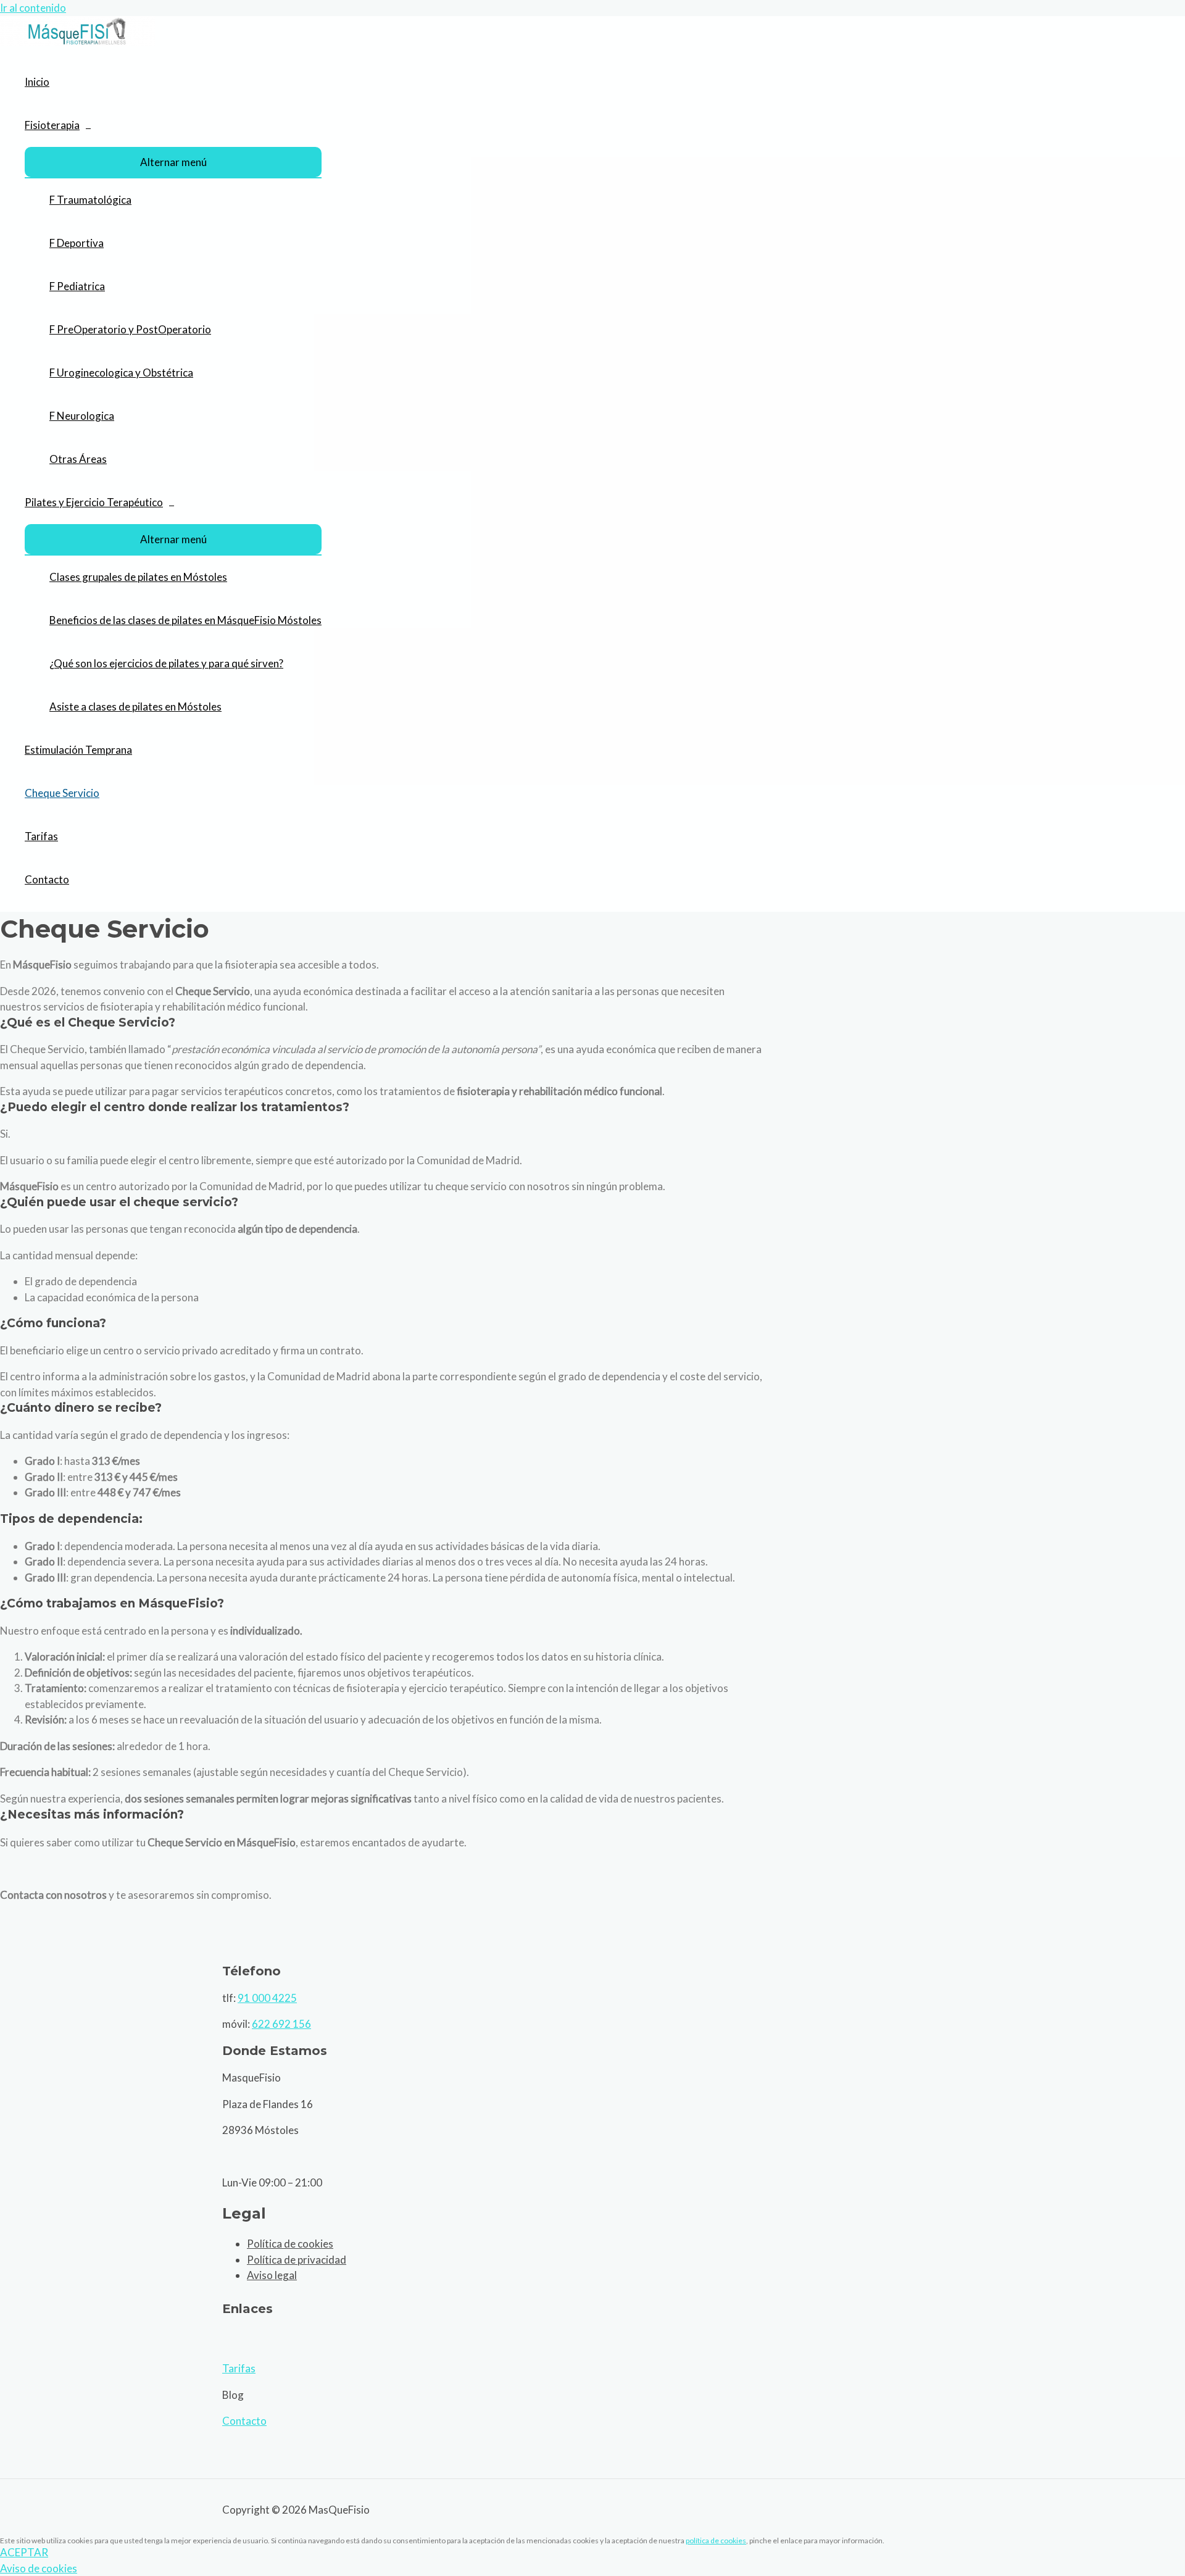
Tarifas (41, 836)
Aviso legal (272, 2275)
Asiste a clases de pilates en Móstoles (135, 707)
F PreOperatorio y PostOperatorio (130, 329)
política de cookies (716, 2541)
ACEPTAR (24, 2552)
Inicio (37, 82)
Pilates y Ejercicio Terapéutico (94, 502)
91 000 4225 (267, 1998)
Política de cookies (290, 2244)
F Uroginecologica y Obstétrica (121, 373)
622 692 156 (281, 2024)
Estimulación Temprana (78, 750)
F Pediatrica (77, 286)
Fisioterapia (52, 125)
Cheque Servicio (62, 793)
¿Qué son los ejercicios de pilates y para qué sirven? (166, 663)
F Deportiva (77, 243)
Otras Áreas (78, 459)
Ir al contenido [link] (33, 8)
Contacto (47, 879)
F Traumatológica (90, 200)
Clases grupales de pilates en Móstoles (138, 577)
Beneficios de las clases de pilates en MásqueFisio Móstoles (185, 620)
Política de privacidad (297, 2260)
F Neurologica (82, 416)
